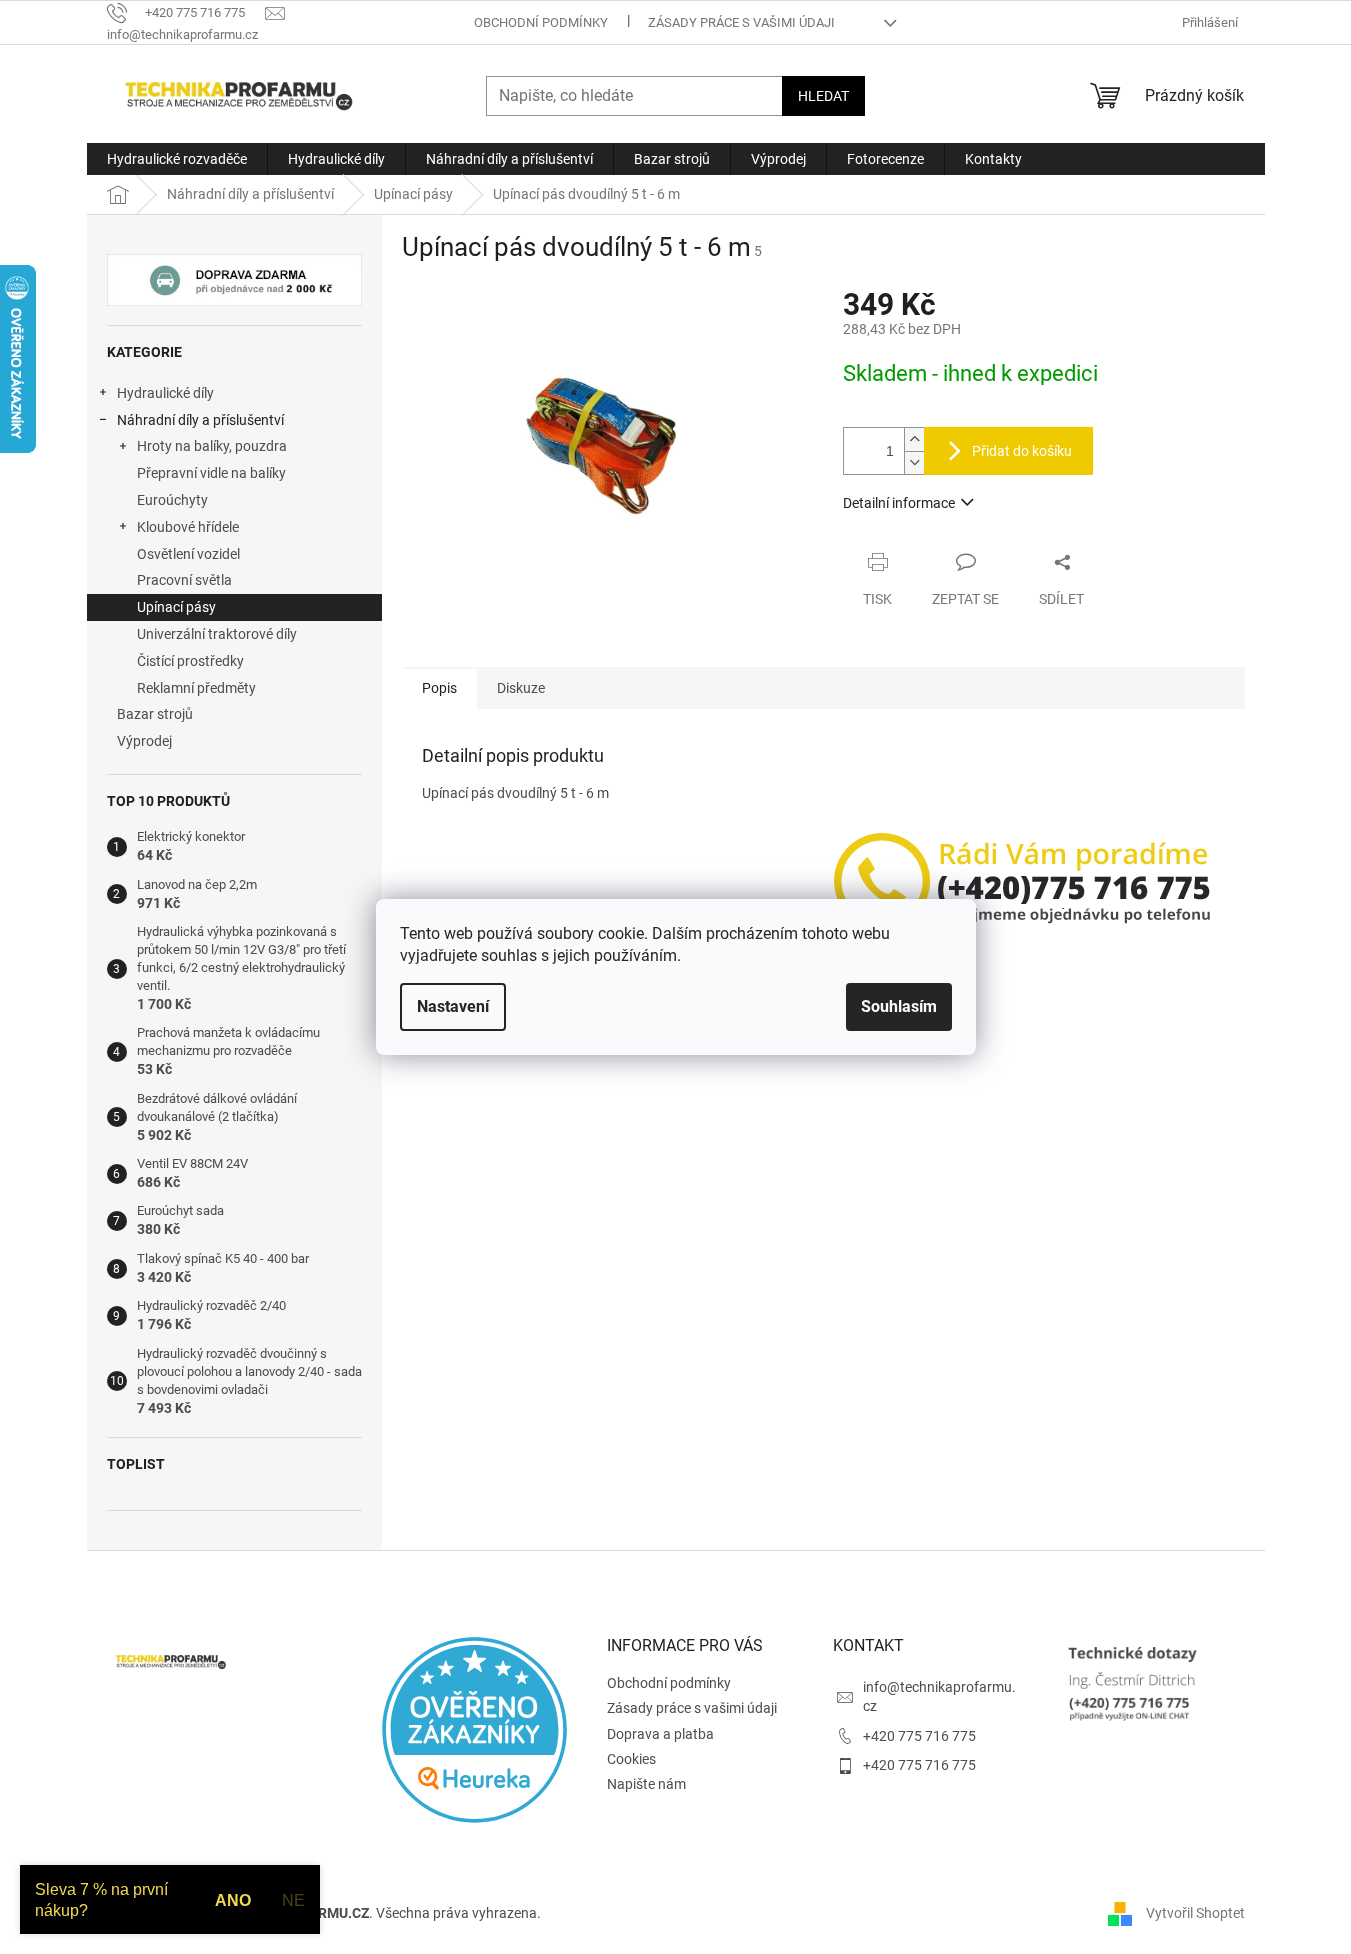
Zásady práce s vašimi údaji (741, 22)
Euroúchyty (172, 500)
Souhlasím (899, 1006)
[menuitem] (177, 159)
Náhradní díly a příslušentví (200, 420)
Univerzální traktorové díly (217, 634)
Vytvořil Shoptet (1195, 1912)
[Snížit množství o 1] (914, 462)
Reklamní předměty (196, 688)
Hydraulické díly (165, 393)
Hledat (823, 96)
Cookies (631, 1759)
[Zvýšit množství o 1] (914, 439)
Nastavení (453, 1006)
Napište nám (646, 1784)
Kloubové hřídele (188, 527)
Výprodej (144, 741)
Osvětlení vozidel (188, 554)
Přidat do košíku (1022, 451)
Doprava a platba (660, 1734)
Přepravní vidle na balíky (211, 473)
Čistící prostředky (190, 661)
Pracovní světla (184, 580)
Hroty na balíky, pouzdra (212, 446)
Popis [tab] (439, 688)
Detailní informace (899, 503)
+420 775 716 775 (919, 1736)
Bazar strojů (155, 714)
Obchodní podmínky (541, 22)
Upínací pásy (176, 607)
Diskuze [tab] (521, 688)
